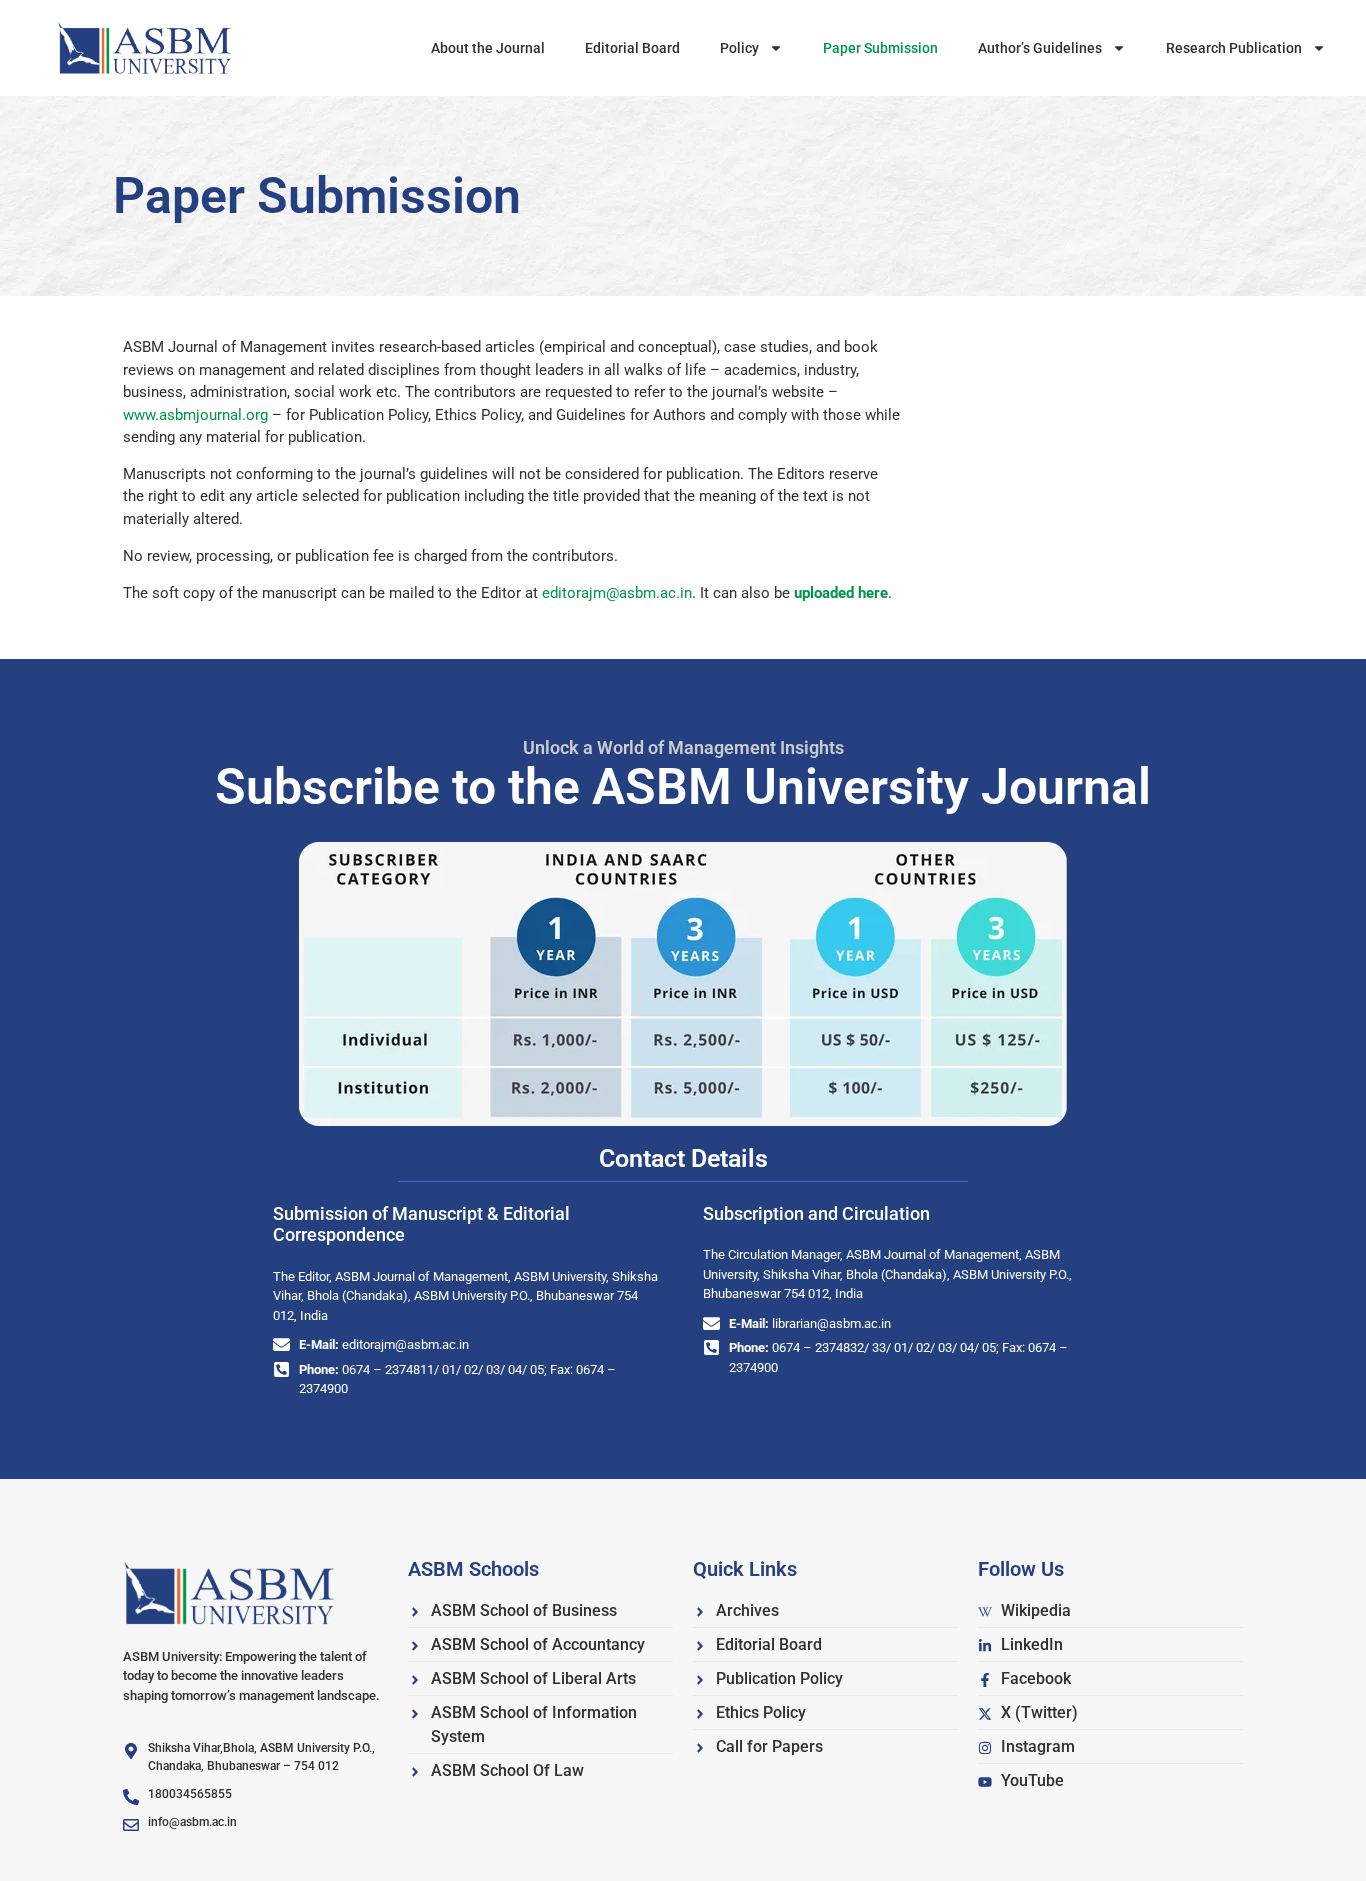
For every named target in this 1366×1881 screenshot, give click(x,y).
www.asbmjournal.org (195, 415)
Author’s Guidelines (1040, 48)
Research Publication (1234, 48)
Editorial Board (632, 48)
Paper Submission (880, 48)
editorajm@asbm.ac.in (617, 593)
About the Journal (488, 48)
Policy (739, 48)
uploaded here (841, 593)
